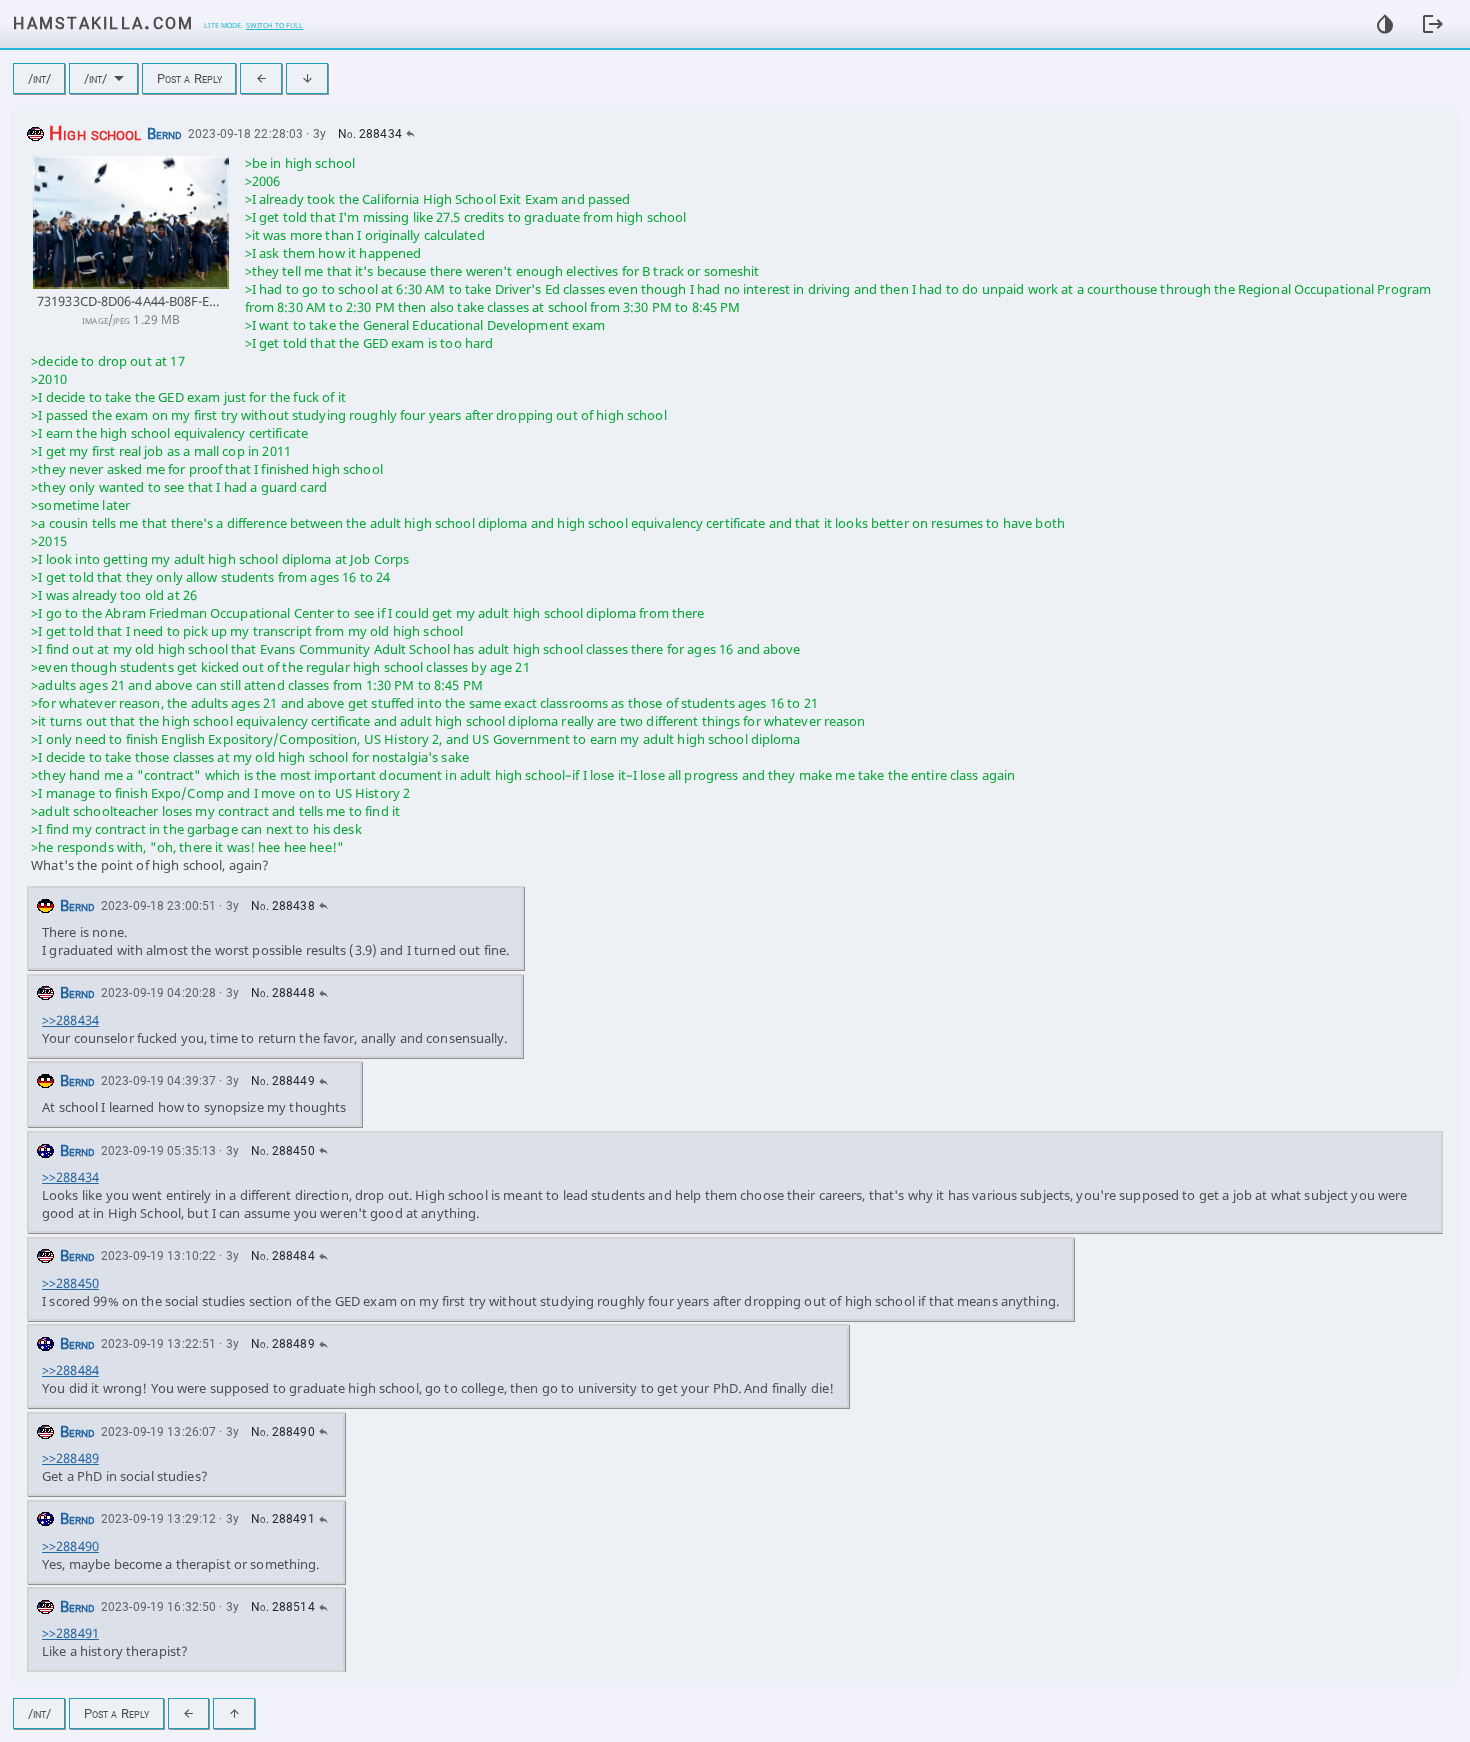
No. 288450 (283, 1151)
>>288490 (70, 1546)
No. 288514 (283, 1607)
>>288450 (70, 1283)
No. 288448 (283, 993)
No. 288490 (283, 1432)
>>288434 (70, 1020)
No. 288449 (283, 1081)
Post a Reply (190, 78)
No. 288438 (283, 906)
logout (1433, 24)
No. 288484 (283, 1256)
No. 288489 (283, 1344)
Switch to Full (275, 24)
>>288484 (70, 1370)
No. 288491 (283, 1519)
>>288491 (70, 1633)
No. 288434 (370, 134)
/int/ (39, 78)
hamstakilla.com (103, 21)
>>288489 (70, 1458)
